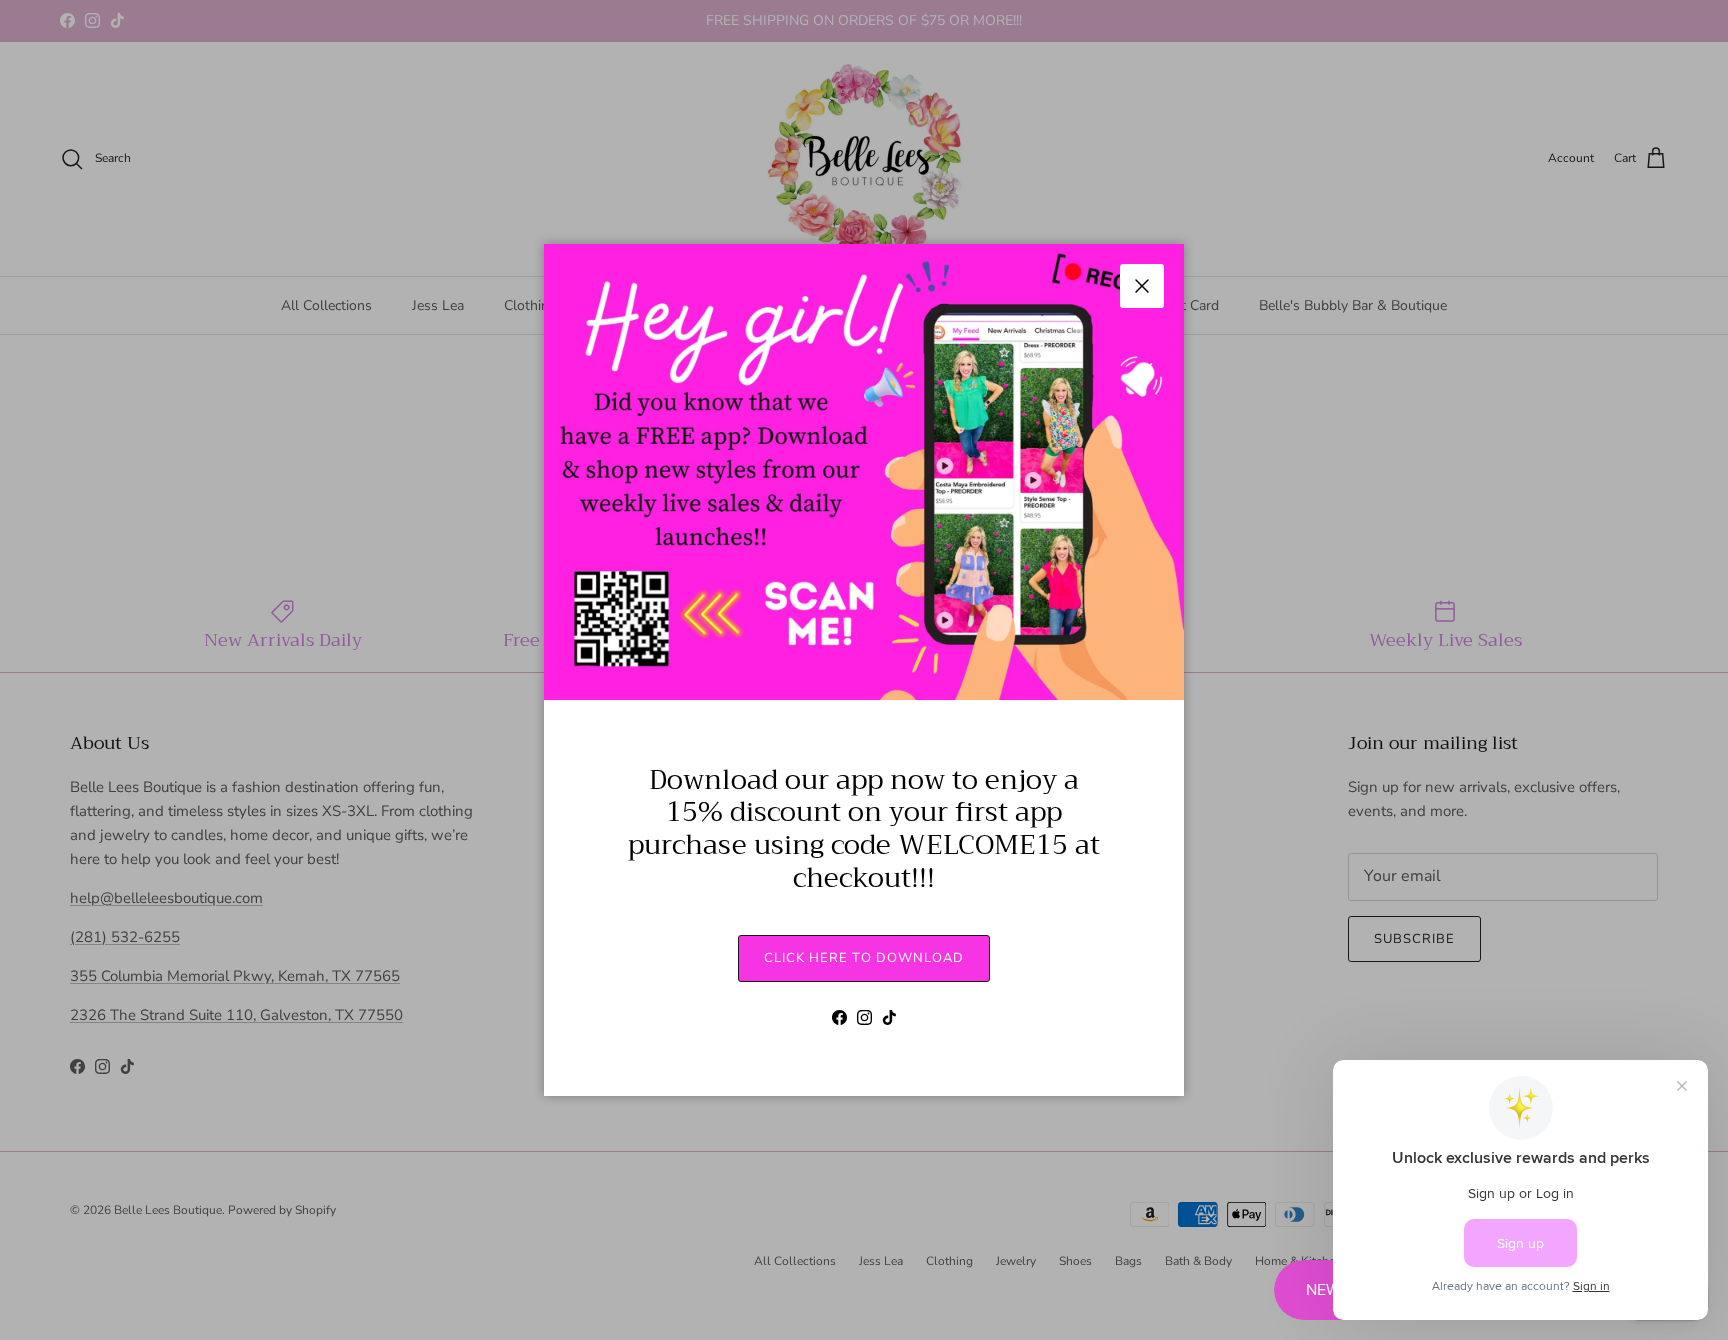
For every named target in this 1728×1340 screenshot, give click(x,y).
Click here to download (864, 958)
